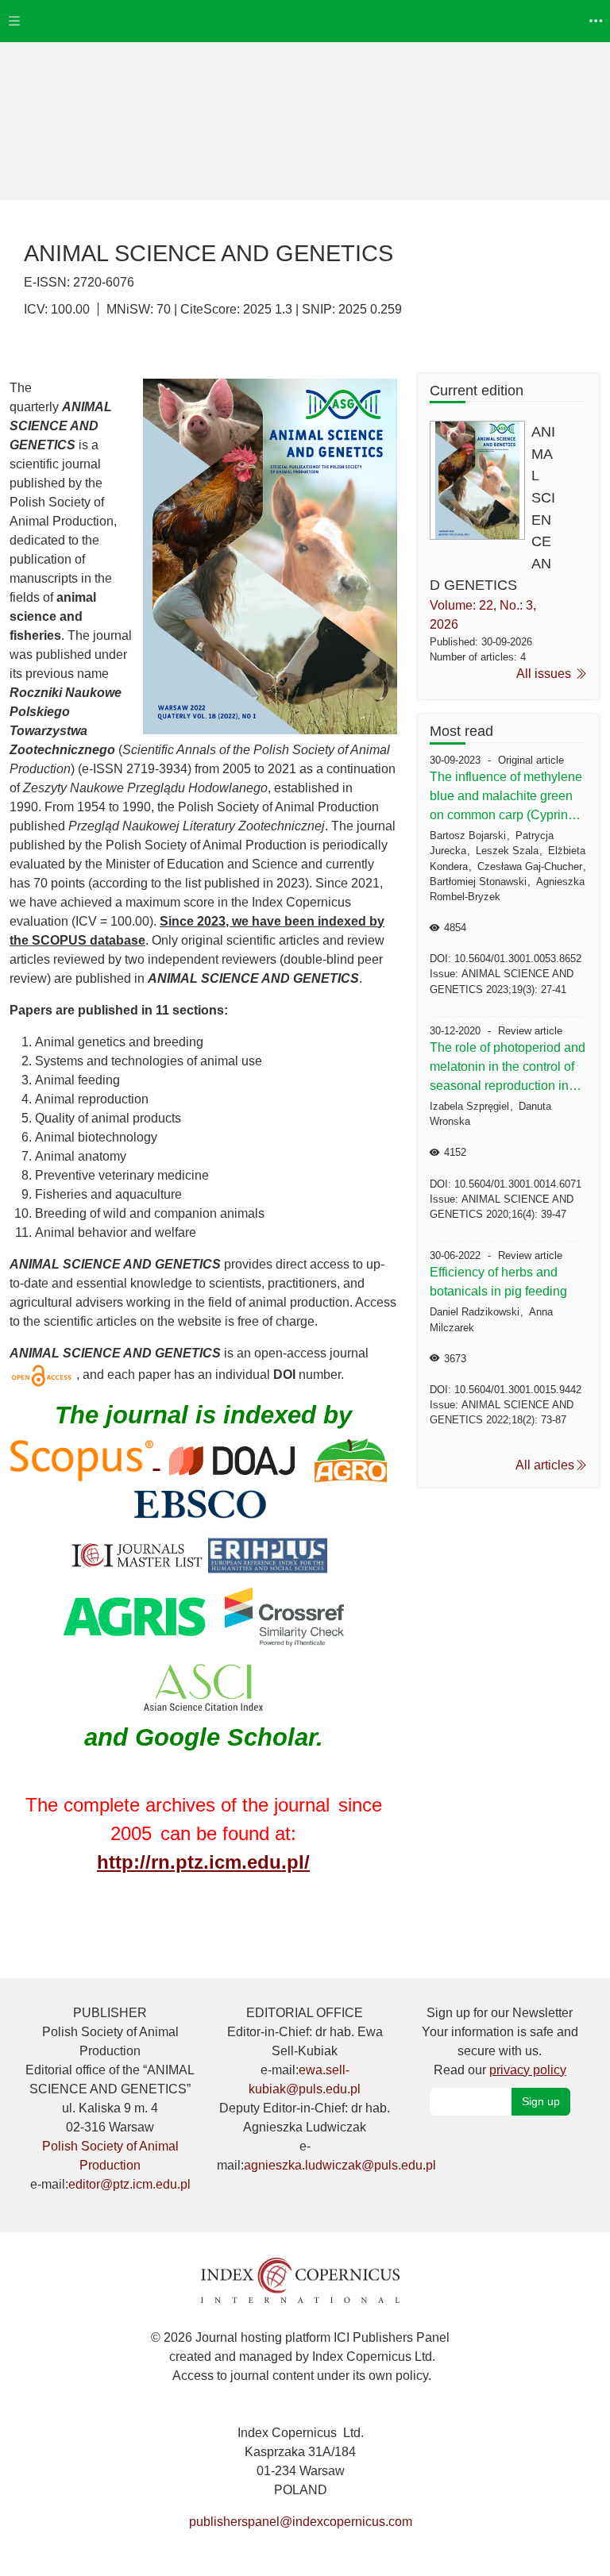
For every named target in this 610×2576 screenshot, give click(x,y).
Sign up (541, 2101)
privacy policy (528, 2070)
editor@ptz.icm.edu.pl (129, 2184)
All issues (545, 674)
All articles (545, 1465)
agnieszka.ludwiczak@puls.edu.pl (340, 2165)
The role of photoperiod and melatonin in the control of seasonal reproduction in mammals (508, 1068)
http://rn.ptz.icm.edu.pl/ (203, 1862)
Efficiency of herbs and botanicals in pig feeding (498, 1282)
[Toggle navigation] (14, 21)
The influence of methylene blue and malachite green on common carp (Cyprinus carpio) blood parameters (506, 797)
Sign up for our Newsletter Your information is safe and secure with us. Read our (500, 2041)
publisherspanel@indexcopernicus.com (301, 2522)
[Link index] (300, 2279)
